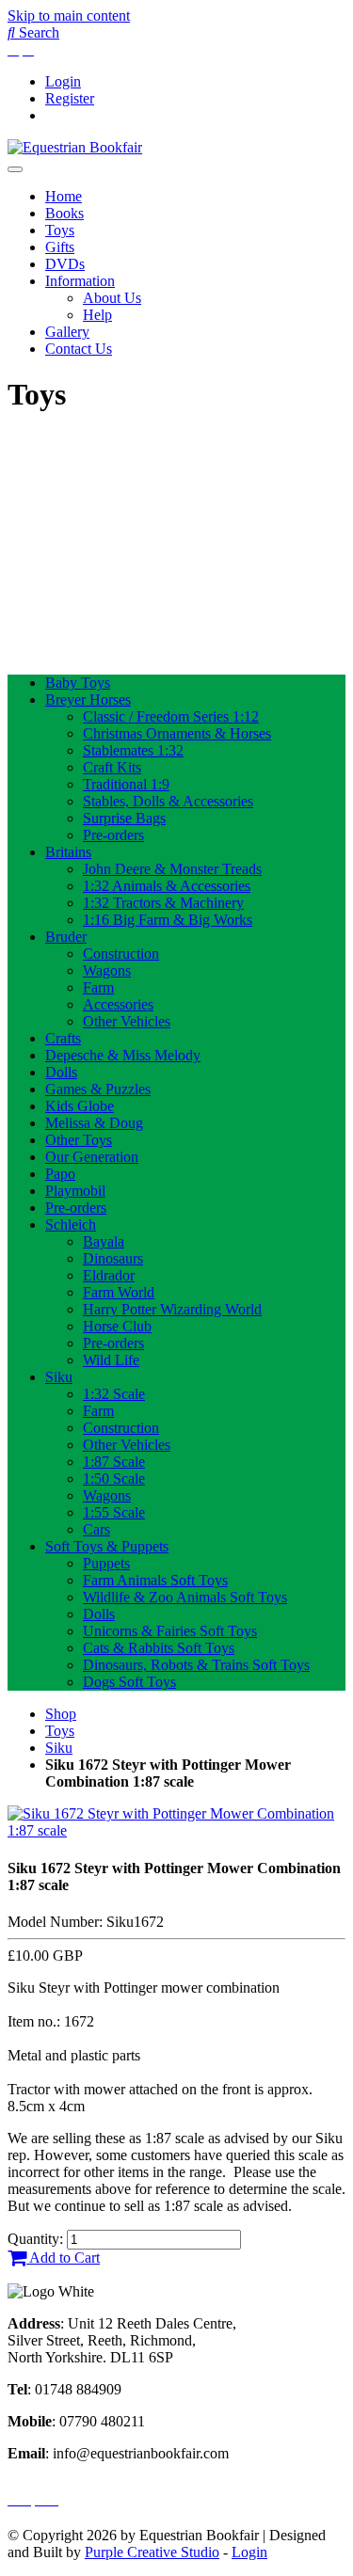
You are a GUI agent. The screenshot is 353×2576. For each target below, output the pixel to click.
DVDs (65, 264)
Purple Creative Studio (152, 2552)
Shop (61, 1714)
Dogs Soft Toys (129, 1682)
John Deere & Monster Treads (172, 869)
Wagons (107, 970)
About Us (112, 298)
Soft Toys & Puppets (107, 1546)
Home (64, 196)
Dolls (61, 1072)
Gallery (67, 332)
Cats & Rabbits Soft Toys (159, 1648)
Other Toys (79, 1140)
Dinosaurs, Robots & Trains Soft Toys (196, 1665)
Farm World (119, 1292)
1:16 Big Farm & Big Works (168, 920)
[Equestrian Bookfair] (75, 147)
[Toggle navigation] (15, 169)
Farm (98, 987)
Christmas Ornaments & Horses (177, 733)
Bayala (104, 1241)
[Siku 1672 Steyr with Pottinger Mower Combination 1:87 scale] (176, 1830)
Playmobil (75, 1191)
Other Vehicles (127, 1021)
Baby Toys (78, 683)
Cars (96, 1529)
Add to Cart (63, 2258)
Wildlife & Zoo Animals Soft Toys (185, 1597)
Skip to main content (69, 16)
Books (64, 213)
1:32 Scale (114, 1394)
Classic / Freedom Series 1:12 (171, 716)
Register (70, 98)
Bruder (66, 937)
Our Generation (92, 1157)
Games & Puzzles (98, 1089)
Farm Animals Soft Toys (155, 1580)
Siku (59, 1377)
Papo (60, 1174)
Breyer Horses (88, 700)
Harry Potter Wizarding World (172, 1309)
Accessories (118, 1004)
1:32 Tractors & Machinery (163, 903)
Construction (121, 954)
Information (80, 281)
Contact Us (79, 349)
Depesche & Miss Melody (123, 1055)
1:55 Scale (114, 1512)
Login (63, 81)
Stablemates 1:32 (133, 750)
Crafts (63, 1038)
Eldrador (109, 1275)
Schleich (71, 1224)
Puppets (106, 1563)
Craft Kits (112, 767)
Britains (68, 852)
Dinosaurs (113, 1258)
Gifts (60, 247)
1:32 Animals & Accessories (167, 886)
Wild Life (111, 1360)
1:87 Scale (114, 1462)
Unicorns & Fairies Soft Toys (170, 1631)
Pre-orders (113, 835)
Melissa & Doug (94, 1123)
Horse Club (117, 1326)
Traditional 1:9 (126, 784)
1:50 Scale (114, 1479)
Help (97, 315)
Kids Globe (80, 1106)
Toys (60, 230)
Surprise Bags (124, 818)
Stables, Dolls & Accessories (168, 801)
